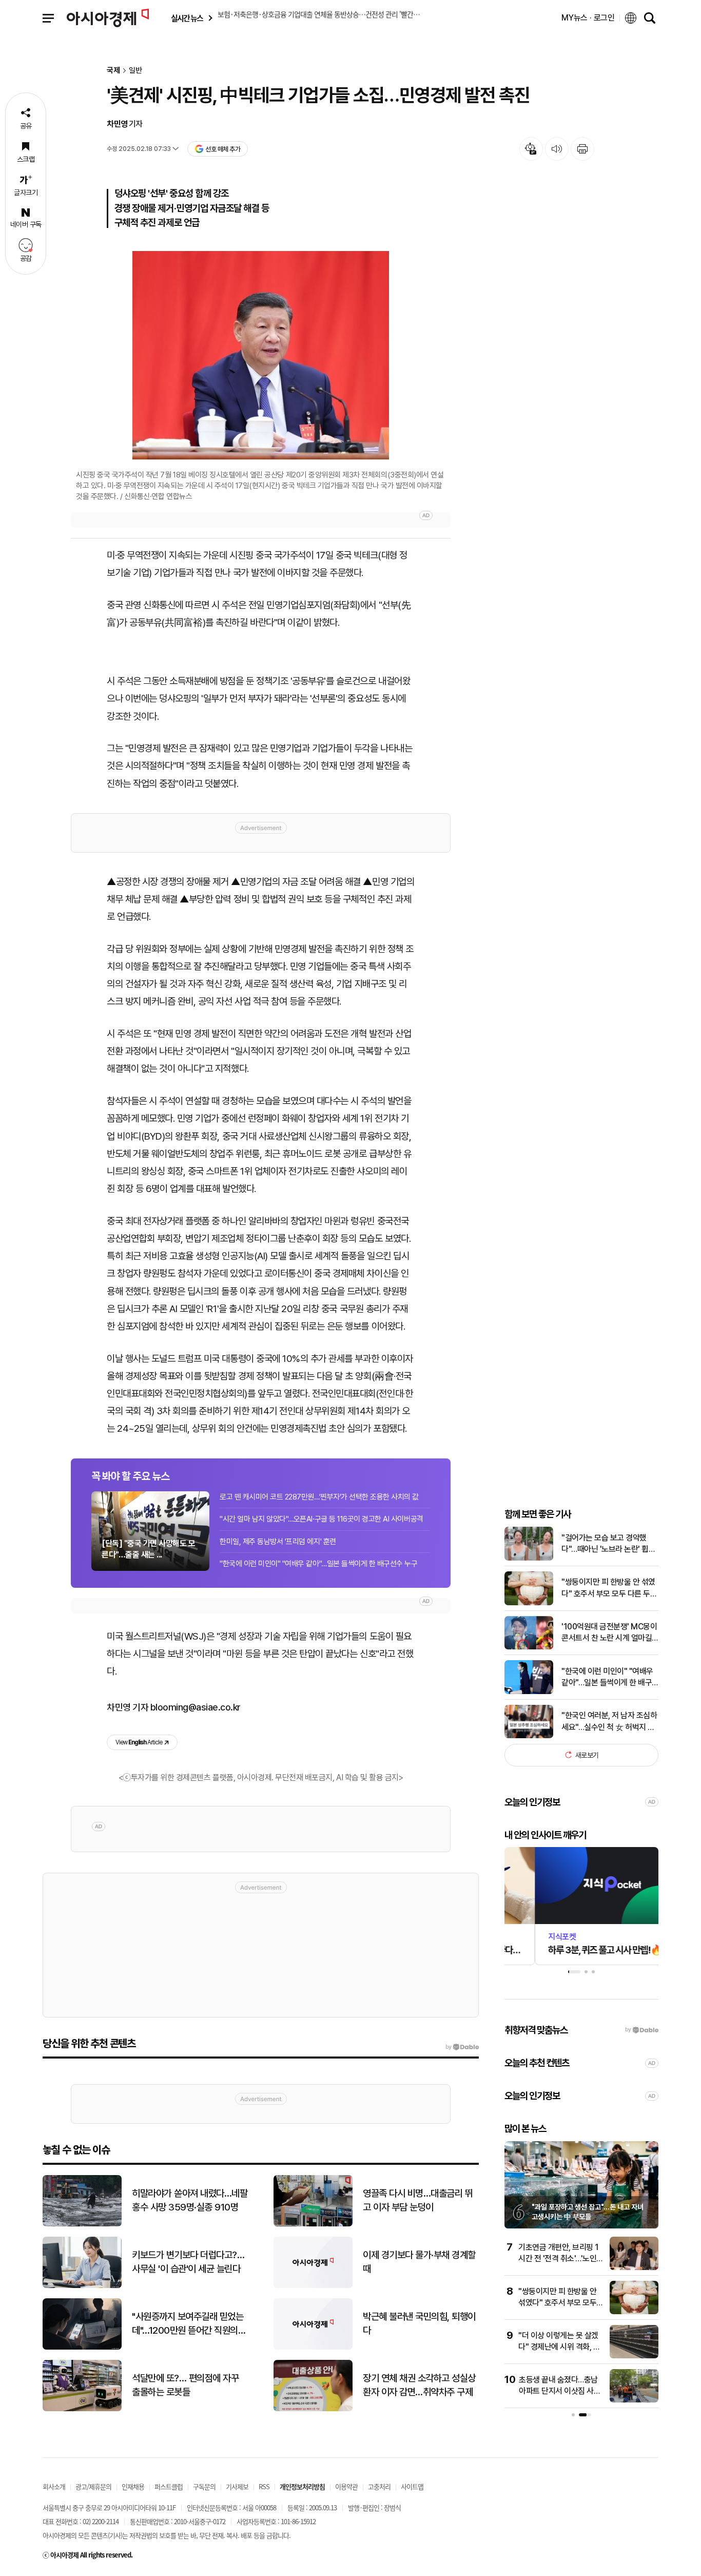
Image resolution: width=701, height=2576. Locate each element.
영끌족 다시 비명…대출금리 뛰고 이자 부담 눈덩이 (418, 2200)
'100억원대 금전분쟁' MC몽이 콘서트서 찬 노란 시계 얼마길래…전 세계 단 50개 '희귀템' (609, 1633)
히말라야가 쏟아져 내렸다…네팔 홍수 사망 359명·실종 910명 (190, 2200)
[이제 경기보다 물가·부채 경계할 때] (313, 2286)
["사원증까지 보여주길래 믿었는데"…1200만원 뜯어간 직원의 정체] (82, 2347)
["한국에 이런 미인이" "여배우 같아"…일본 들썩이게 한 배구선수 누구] (529, 1692)
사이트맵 (412, 2486)
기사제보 (237, 2486)
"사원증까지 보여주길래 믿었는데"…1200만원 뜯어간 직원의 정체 (188, 2324)
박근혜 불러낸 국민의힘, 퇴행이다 (419, 2323)
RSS (264, 2486)
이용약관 (346, 2486)
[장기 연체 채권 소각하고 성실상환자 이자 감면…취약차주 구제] (313, 2409)
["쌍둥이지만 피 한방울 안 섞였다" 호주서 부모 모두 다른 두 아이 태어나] (529, 1603)
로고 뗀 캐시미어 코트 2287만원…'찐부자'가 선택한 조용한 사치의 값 (319, 1497)
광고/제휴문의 (93, 2486)
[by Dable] (462, 2047)
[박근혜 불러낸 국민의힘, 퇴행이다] (313, 2347)
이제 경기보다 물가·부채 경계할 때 (419, 2262)
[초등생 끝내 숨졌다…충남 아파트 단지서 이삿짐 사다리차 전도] (634, 2400)
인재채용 (133, 2486)
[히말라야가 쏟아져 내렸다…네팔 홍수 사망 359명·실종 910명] (82, 2224)
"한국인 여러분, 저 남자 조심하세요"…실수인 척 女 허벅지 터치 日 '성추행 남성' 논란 (609, 1722)
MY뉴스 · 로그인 (588, 18)
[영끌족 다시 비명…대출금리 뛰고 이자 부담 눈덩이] (313, 2224)
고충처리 (379, 2486)
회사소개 (54, 2486)
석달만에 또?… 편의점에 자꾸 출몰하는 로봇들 (185, 2385)
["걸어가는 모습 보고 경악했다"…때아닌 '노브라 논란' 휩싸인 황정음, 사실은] (529, 1558)
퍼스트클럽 (169, 2486)
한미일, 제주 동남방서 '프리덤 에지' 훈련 (278, 1542)
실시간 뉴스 (187, 18)
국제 (113, 71)
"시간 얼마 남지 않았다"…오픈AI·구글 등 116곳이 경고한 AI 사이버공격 (322, 1519)
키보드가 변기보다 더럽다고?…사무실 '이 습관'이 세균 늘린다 (188, 2262)
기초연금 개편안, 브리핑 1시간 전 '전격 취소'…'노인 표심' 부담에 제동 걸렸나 (559, 2259)
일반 (135, 71)
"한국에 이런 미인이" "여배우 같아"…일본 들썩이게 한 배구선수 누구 (318, 1564)
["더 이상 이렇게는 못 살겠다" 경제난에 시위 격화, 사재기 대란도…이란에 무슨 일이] (634, 2356)
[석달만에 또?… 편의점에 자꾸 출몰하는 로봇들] (82, 2409)
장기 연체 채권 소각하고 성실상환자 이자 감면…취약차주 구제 (419, 2385)
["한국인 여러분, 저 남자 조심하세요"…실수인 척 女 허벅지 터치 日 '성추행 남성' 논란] (529, 1736)
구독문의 (204, 2486)
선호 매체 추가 (223, 149)
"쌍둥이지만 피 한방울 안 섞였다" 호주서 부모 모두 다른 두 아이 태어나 (608, 1588)
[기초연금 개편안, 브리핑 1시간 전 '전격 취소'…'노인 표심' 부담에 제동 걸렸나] (634, 2268)
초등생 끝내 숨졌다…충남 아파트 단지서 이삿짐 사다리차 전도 (560, 2391)
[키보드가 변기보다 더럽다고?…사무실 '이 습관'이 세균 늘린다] (82, 2286)
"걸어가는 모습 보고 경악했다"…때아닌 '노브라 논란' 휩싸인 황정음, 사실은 (608, 1544)
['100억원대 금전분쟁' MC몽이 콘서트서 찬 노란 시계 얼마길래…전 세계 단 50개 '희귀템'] (529, 1647)
